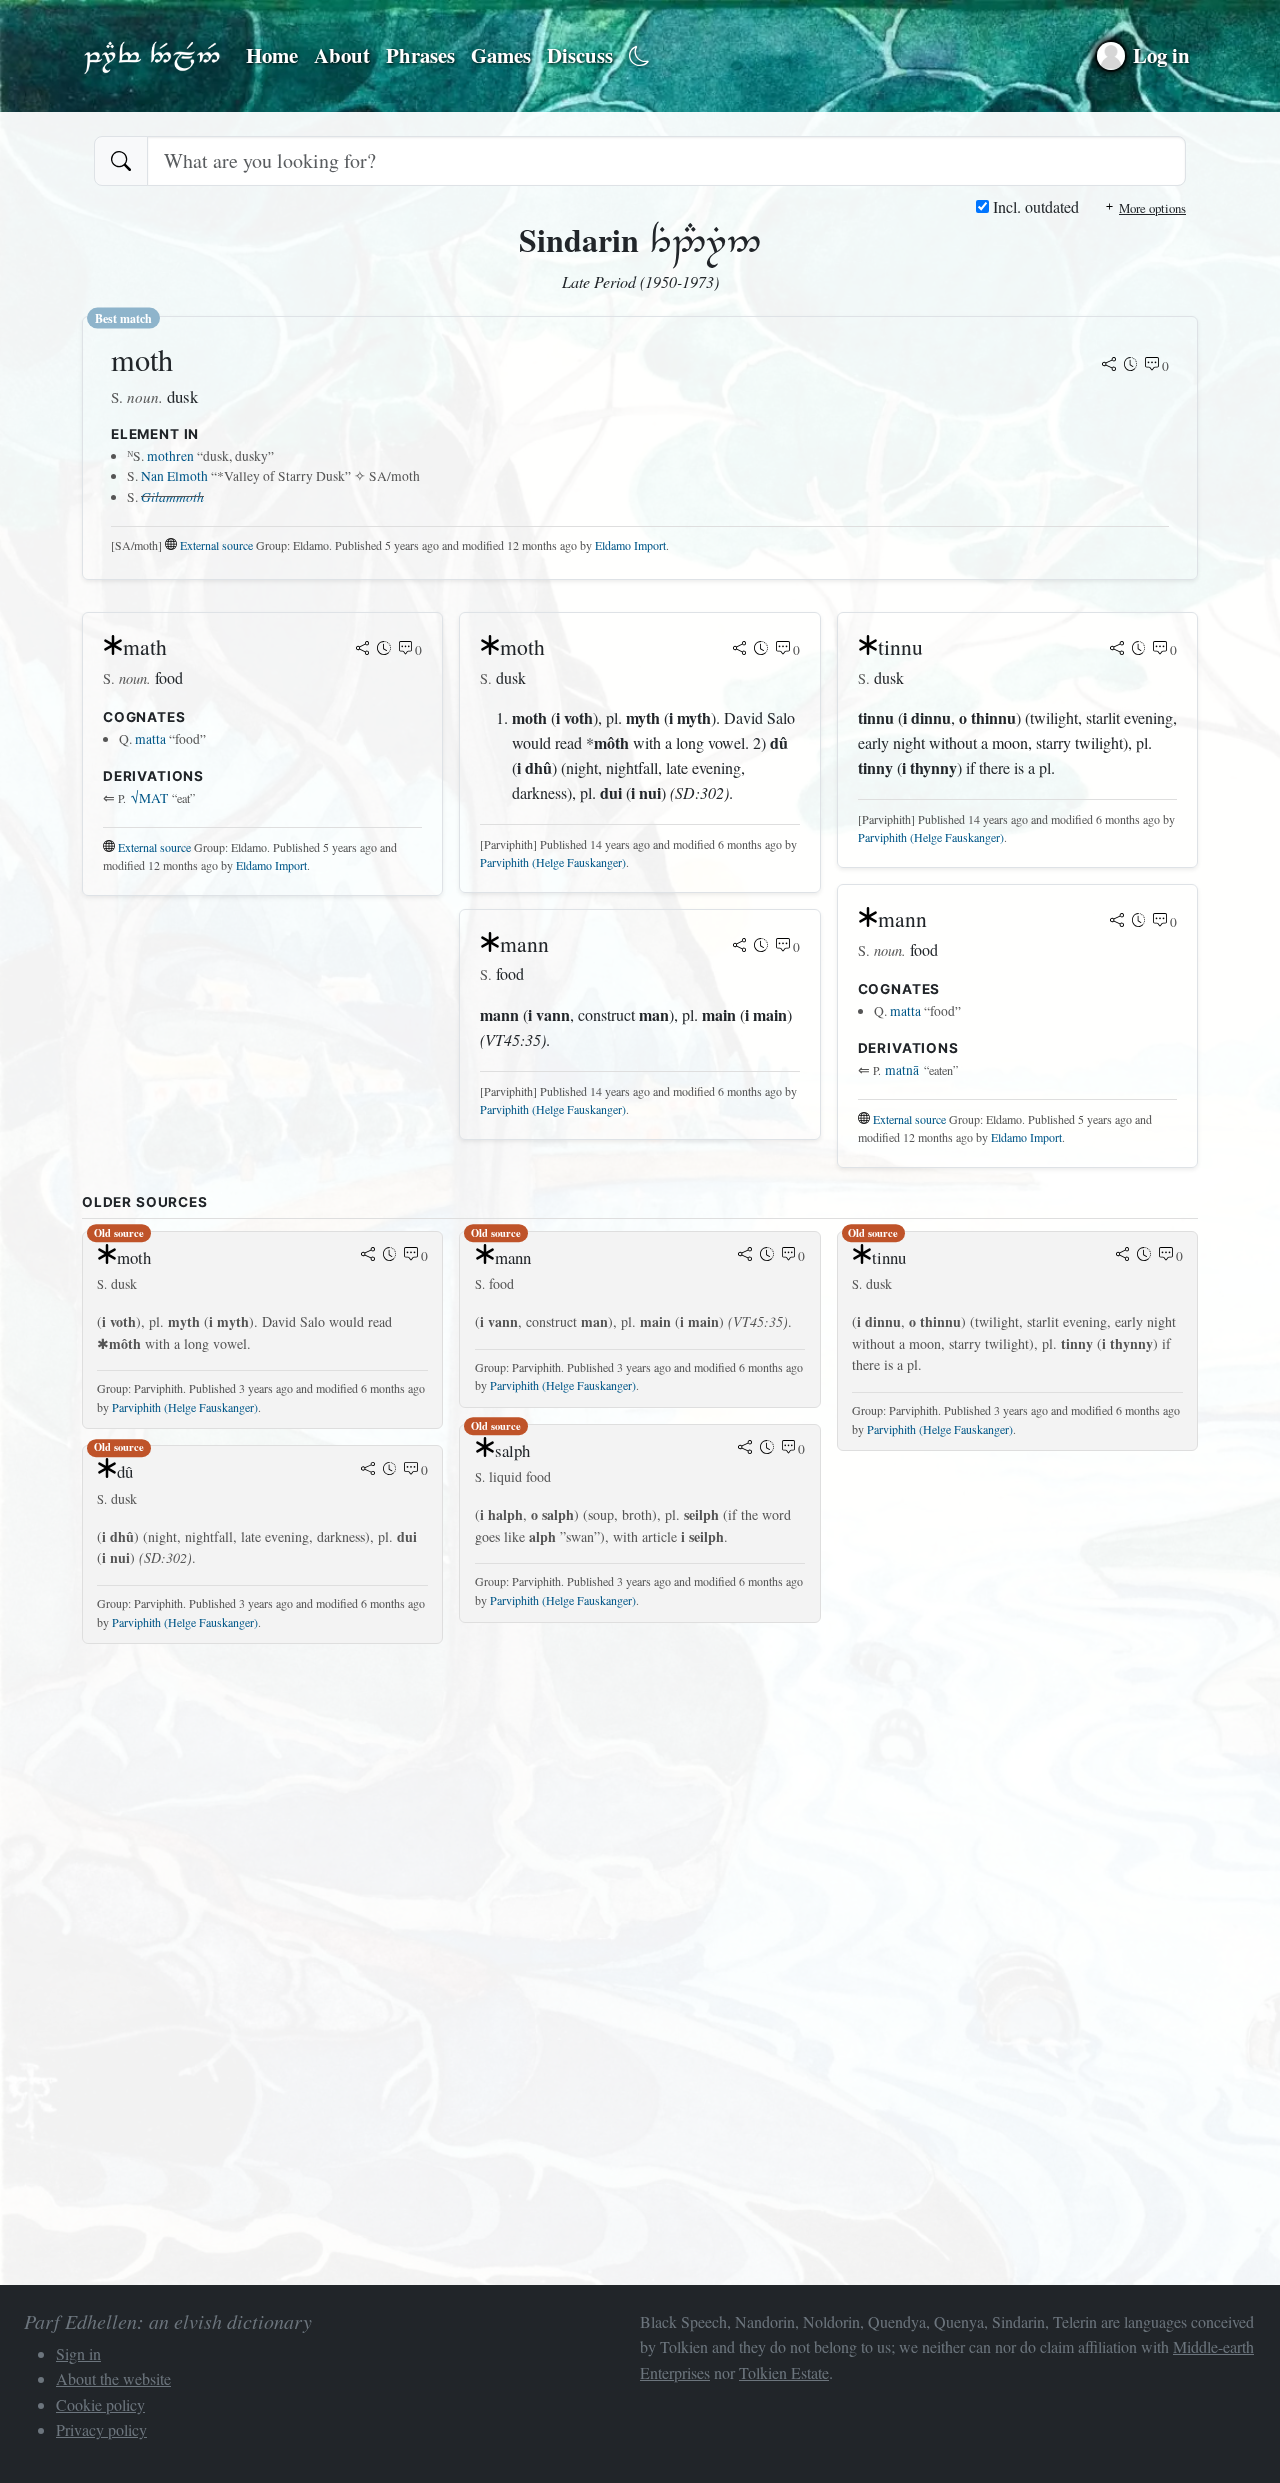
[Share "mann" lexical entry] (740, 947)
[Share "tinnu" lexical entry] (1117, 650)
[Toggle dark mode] (639, 56)
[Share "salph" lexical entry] (745, 1449)
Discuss (580, 55)
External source (216, 545)
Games (501, 55)
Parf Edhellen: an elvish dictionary (152, 56)
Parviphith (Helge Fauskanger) (553, 862)
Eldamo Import (630, 545)
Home (272, 55)
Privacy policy (101, 2429)
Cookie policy (100, 2404)
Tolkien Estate (784, 2372)
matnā (902, 1070)
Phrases (420, 55)
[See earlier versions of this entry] (1131, 366)
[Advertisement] (640, 1800)
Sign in (78, 2353)
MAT (149, 798)
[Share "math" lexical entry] (363, 650)
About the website (113, 2378)
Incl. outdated (1034, 206)
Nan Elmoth (174, 476)
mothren (170, 456)
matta (150, 739)
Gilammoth (172, 496)
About (342, 55)
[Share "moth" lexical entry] (1109, 366)
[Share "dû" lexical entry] (368, 1470)
